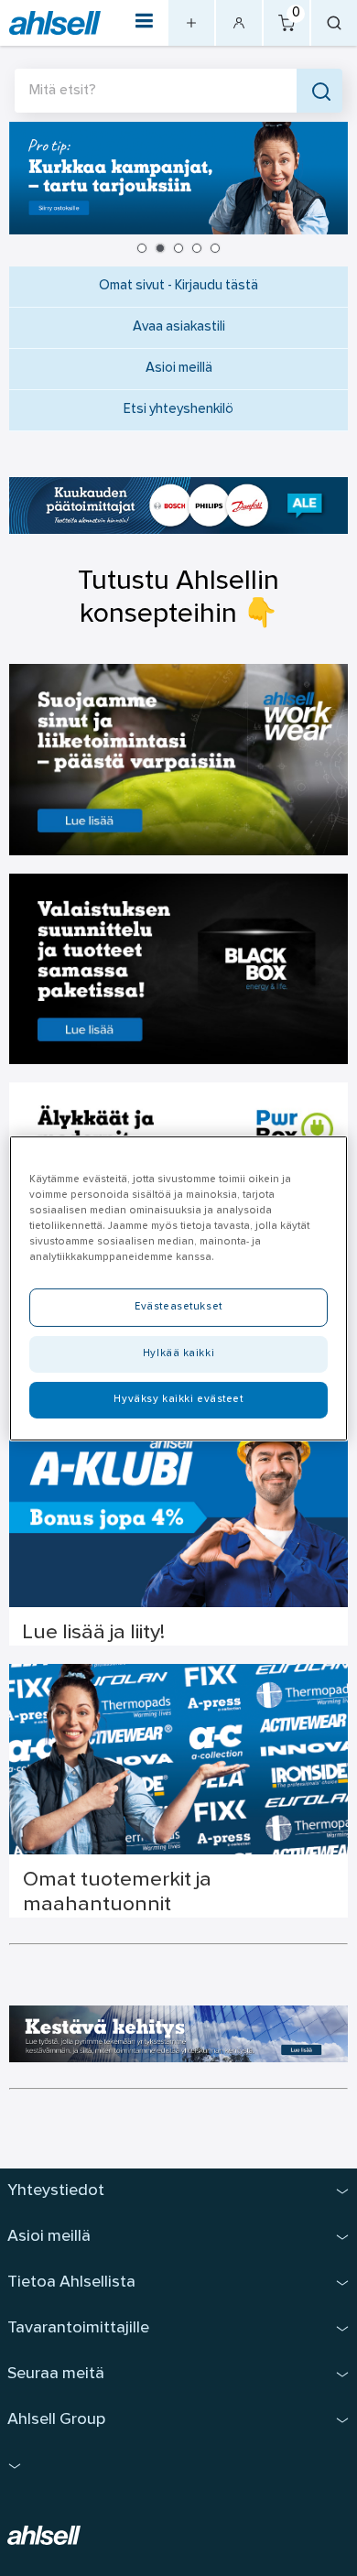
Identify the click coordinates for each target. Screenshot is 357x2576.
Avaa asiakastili (179, 327)
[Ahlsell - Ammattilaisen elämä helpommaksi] (55, 23)
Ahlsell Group (56, 2420)
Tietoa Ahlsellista (71, 2283)
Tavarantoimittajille (78, 2328)
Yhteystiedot (56, 2191)
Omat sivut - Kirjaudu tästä (178, 286)
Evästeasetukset (178, 1307)
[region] (179, 1288)
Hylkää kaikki (178, 1353)
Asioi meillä (179, 369)
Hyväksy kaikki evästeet (178, 1399)
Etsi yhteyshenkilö (178, 410)
